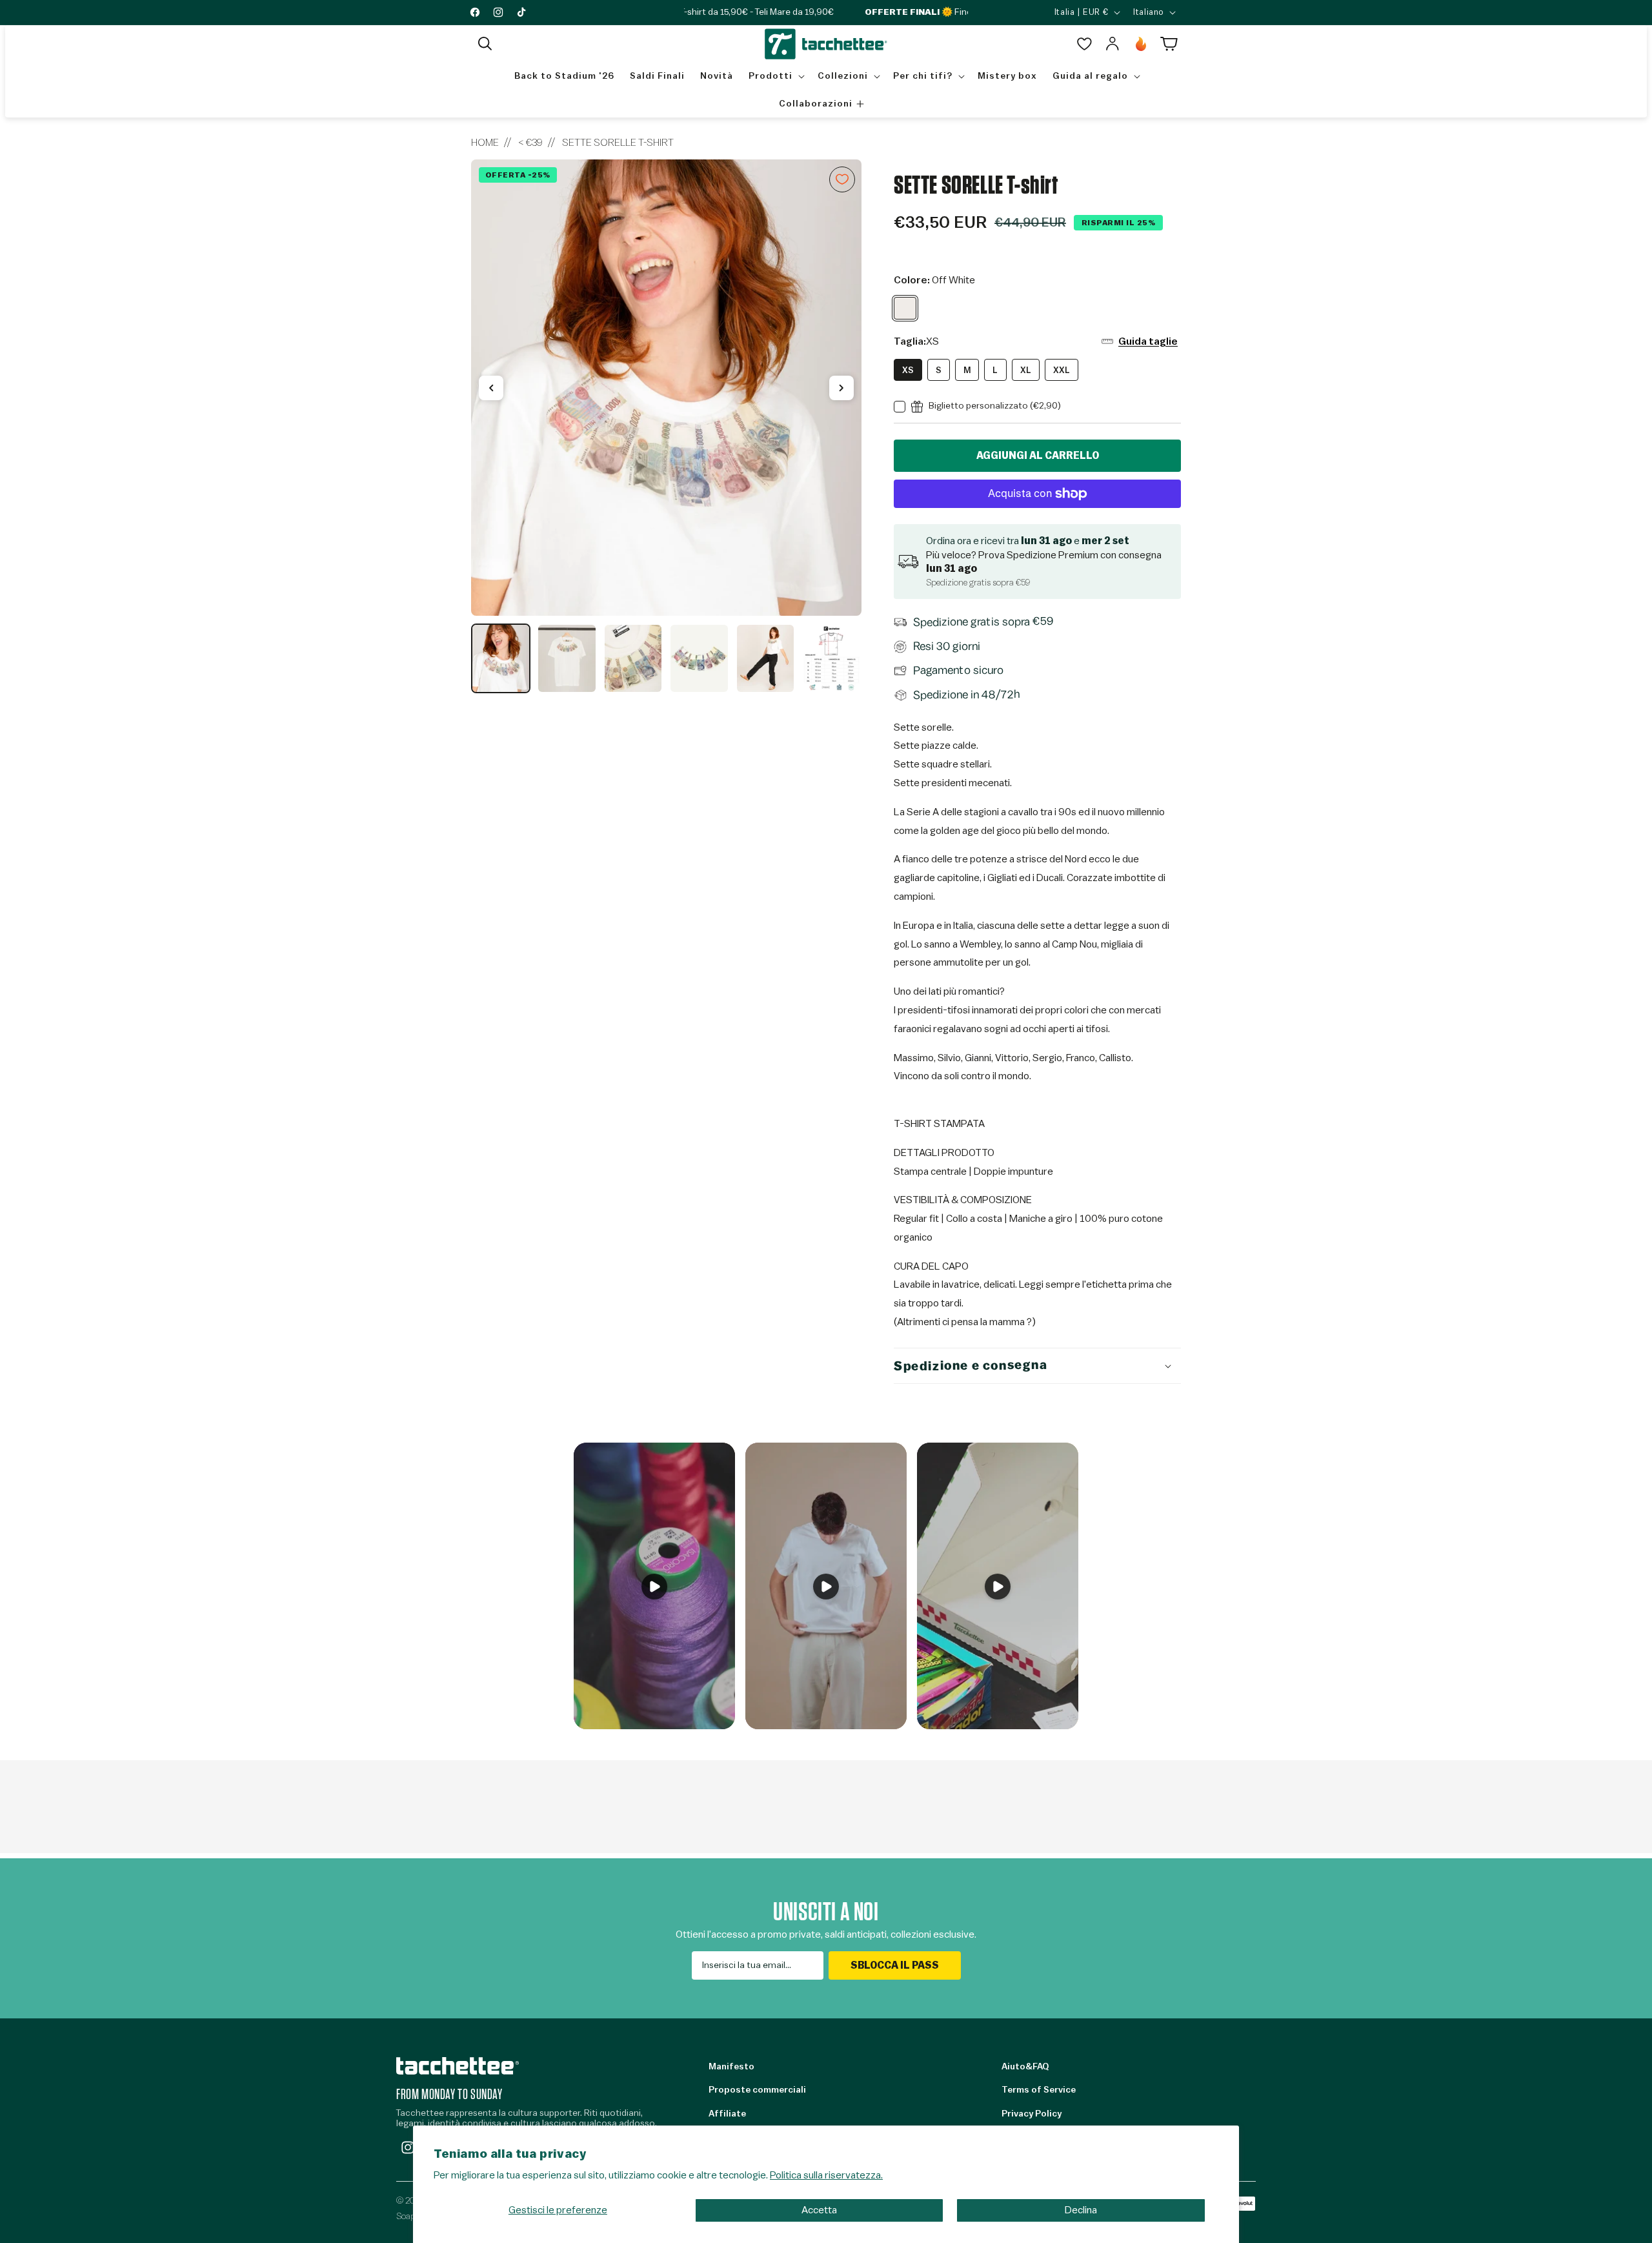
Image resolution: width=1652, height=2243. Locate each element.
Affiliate (727, 2114)
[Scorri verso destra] (841, 388)
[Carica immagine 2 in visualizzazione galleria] (567, 658)
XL (1026, 370)
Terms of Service (1039, 2090)
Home (485, 143)
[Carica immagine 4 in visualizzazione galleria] (699, 658)
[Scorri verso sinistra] (491, 388)
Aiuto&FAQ (1025, 2067)
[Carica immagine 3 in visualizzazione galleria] (633, 658)
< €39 (530, 143)
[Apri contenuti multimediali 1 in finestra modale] (666, 388)
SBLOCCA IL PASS (895, 1965)
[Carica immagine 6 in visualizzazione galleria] (831, 658)
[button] (485, 44)
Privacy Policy (1032, 2114)
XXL (1062, 370)
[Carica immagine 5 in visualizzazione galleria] (765, 658)
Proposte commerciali (757, 2090)
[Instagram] (408, 2147)
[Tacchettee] (458, 2066)
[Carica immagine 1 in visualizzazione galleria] (501, 658)
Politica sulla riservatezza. (826, 2175)
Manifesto (731, 2067)
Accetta (819, 2210)
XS (908, 370)
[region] (666, 427)
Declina (1081, 2210)
